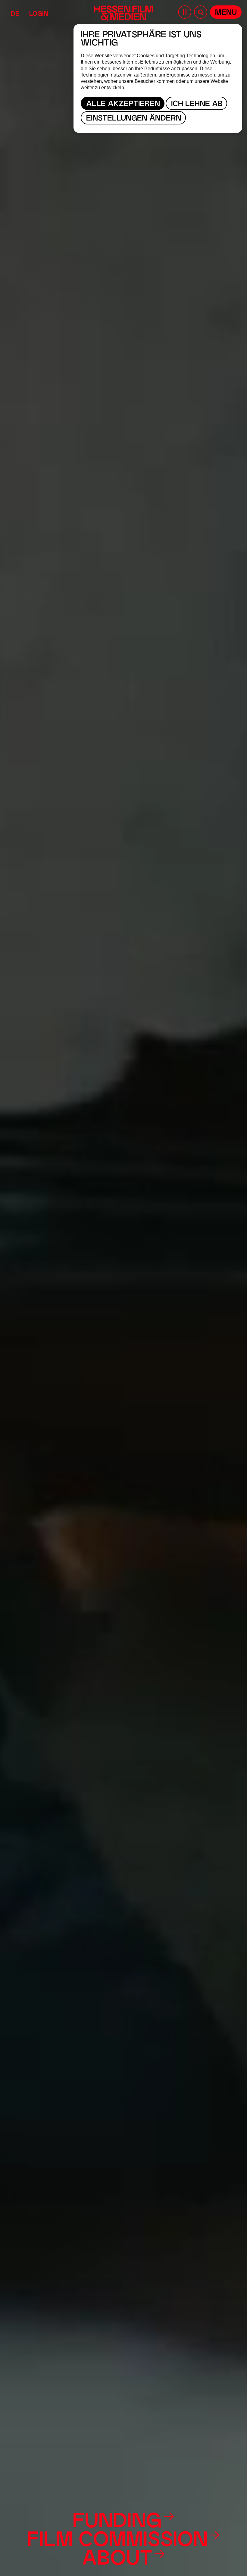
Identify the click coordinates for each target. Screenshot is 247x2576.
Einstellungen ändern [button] (134, 119)
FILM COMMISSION (117, 2541)
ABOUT (117, 2560)
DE (15, 14)
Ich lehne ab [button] (197, 104)
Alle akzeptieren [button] (123, 104)
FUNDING (117, 2522)
